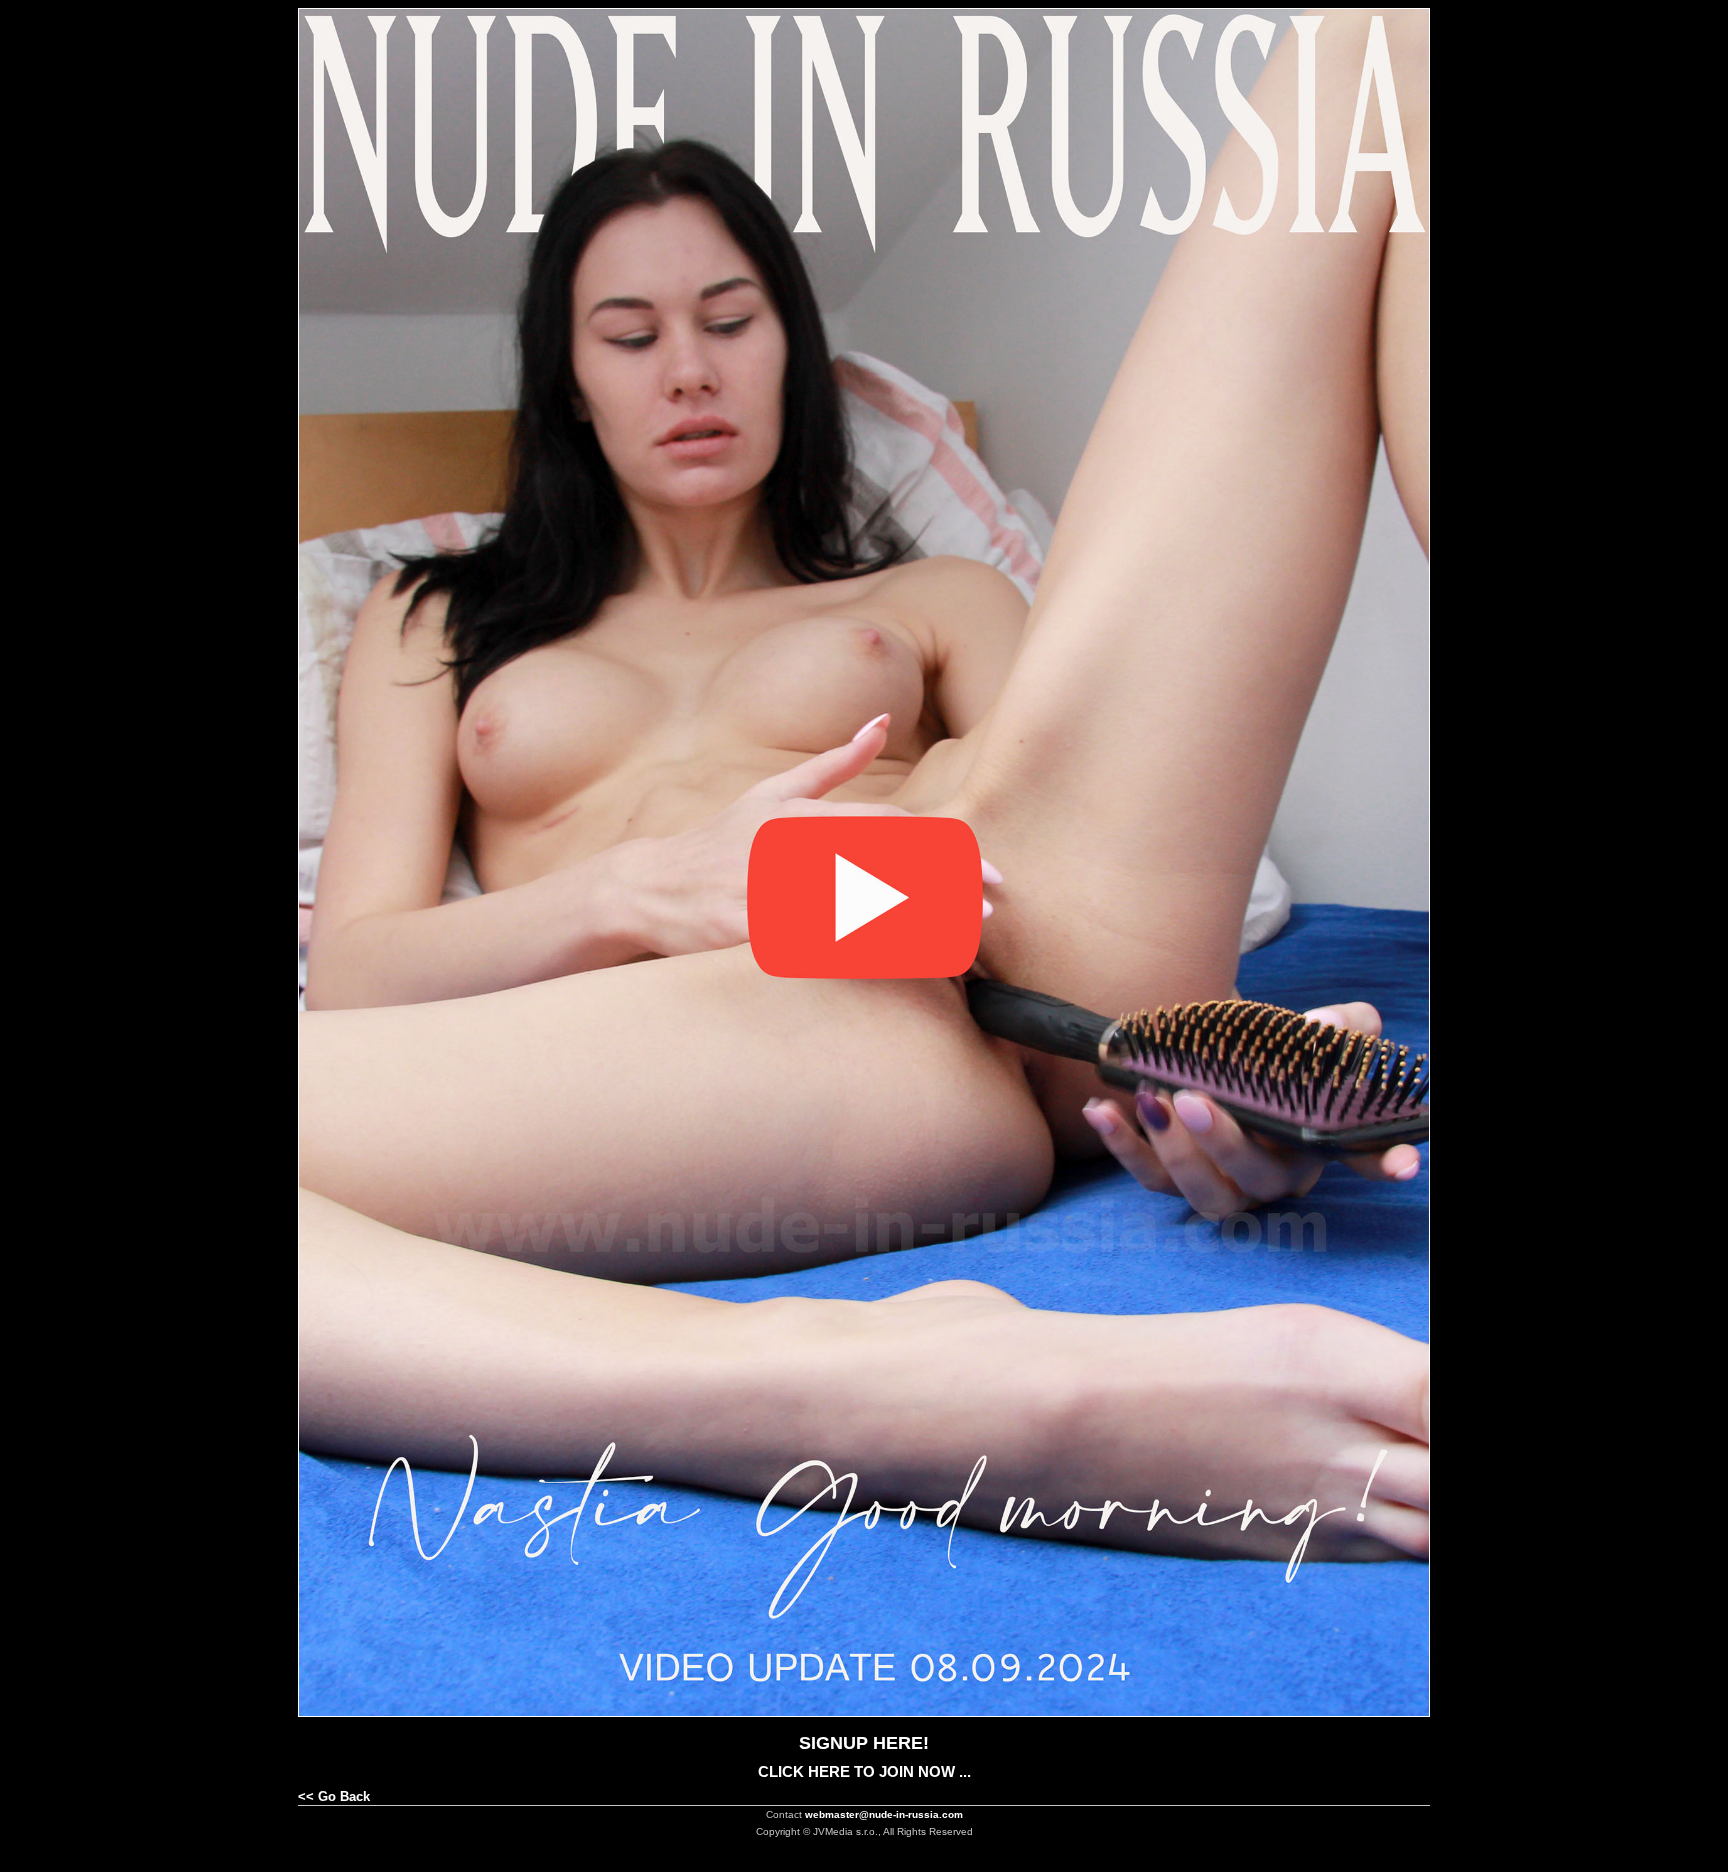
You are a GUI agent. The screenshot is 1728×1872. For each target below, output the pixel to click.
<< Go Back (334, 1796)
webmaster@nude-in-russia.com (884, 1814)
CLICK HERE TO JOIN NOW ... (864, 1771)
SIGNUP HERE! (864, 1743)
